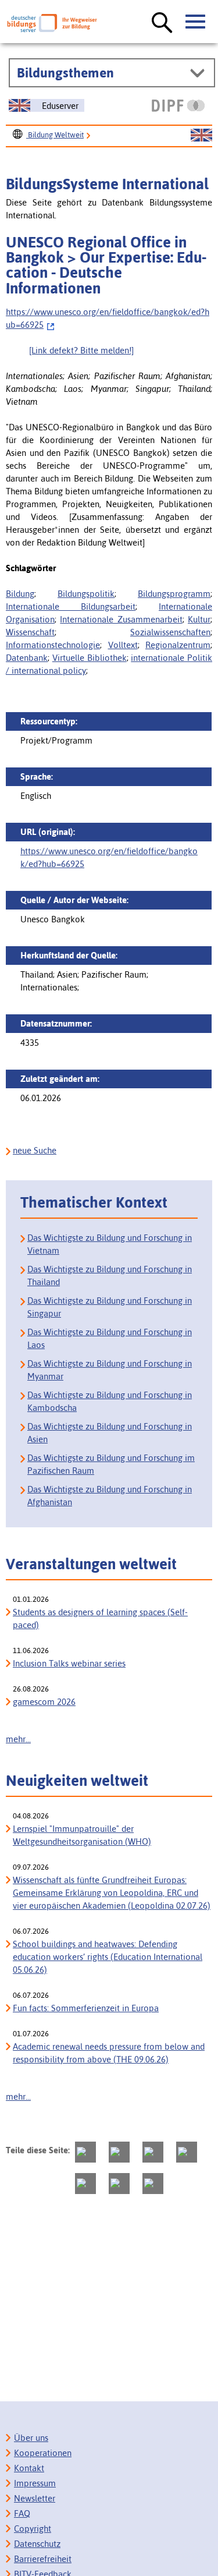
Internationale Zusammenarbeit (121, 619)
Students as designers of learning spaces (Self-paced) (100, 1618)
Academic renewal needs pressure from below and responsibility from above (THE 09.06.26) (109, 2053)
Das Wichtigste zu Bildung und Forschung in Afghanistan (110, 1496)
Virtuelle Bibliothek (90, 658)
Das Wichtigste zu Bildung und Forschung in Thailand (110, 1275)
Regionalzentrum (178, 645)
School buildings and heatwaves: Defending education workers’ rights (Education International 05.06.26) (108, 1957)
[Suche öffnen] (162, 23)
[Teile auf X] (153, 2152)
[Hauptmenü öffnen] (196, 22)
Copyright (33, 2529)
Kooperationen (43, 2453)
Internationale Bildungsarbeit (71, 606)
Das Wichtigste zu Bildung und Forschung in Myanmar (110, 1370)
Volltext (123, 645)
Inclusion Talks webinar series (69, 1663)
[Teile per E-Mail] (119, 2184)
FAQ (22, 2513)
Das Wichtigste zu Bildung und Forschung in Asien (110, 1433)
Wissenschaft (30, 632)
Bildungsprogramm (174, 594)
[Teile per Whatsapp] (187, 2152)
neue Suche (35, 1150)
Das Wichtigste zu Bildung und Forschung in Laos (110, 1338)
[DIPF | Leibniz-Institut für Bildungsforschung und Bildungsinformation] (178, 105)
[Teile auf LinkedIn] (85, 2184)
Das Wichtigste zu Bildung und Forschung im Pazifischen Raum (111, 1464)
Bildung (20, 594)
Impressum (35, 2483)
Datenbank (27, 658)
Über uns (31, 2438)
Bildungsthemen (65, 73)
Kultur (199, 619)
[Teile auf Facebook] (119, 2152)
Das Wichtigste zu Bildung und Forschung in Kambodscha (110, 1401)
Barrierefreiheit (43, 2559)
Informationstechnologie (53, 645)
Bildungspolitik (86, 594)
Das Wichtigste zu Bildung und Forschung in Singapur (110, 1307)
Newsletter (35, 2498)
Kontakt (29, 2468)
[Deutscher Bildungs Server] (52, 23)
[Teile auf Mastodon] (85, 2152)
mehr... (18, 1739)
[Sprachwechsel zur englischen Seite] (201, 136)
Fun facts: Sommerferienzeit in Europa (86, 2008)
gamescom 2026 (44, 1702)
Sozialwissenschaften (170, 632)
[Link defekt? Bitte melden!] (81, 350)
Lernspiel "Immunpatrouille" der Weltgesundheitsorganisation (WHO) (82, 1835)
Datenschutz (37, 2544)
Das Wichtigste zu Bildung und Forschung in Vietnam (110, 1244)
